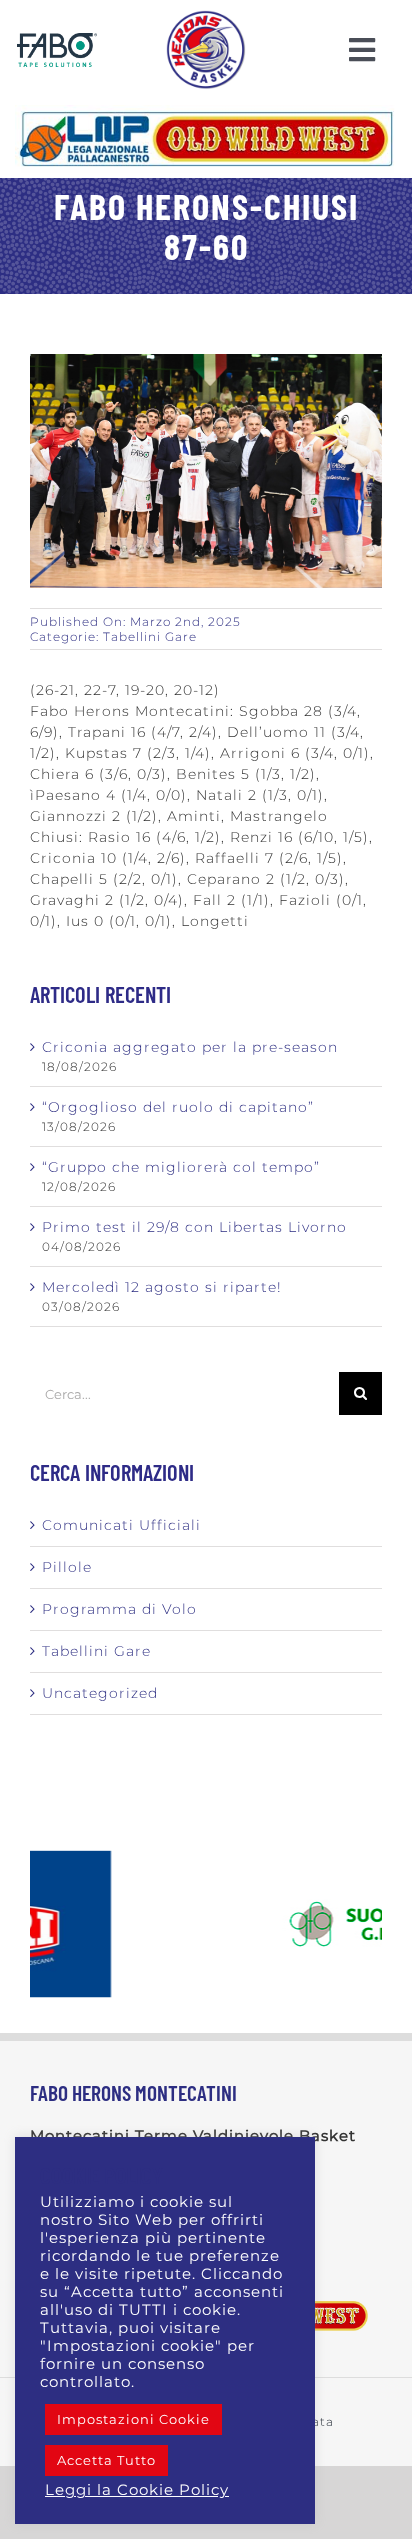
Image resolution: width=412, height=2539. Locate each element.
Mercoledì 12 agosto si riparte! (162, 1287)
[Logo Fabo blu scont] (57, 40)
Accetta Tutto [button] (106, 2460)
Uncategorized (100, 1693)
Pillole (67, 1567)
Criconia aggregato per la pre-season (190, 1047)
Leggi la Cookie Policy (137, 2490)
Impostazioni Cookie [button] (133, 2419)
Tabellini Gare (150, 636)
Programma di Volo (119, 1609)
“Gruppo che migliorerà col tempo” (181, 1167)
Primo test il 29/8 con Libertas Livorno (194, 1227)
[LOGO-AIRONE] (206, 17)
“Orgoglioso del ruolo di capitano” (178, 1107)
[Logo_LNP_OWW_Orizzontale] (206, 112)
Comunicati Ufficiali (121, 1525)
